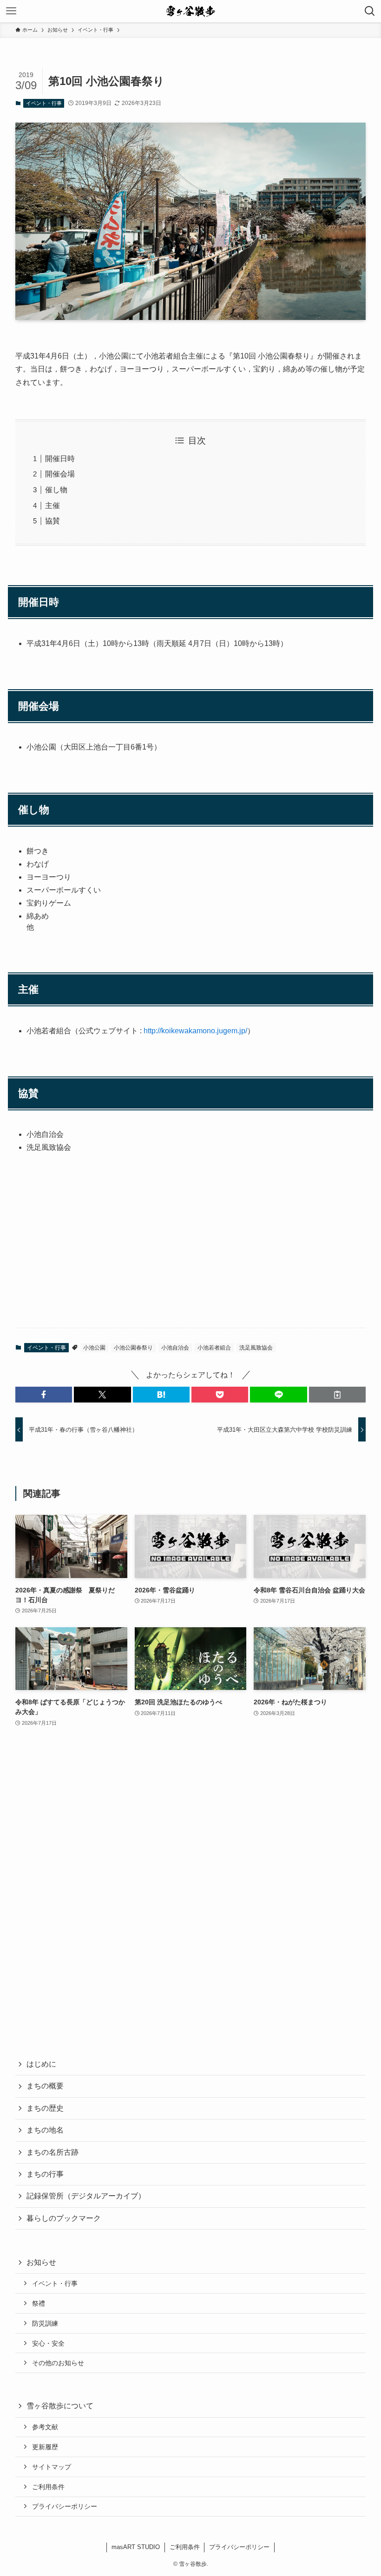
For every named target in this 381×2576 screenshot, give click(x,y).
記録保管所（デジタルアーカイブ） (86, 2196)
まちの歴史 (45, 2108)
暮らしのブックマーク (64, 2218)
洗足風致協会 (256, 1348)
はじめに (41, 2064)
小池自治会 (175, 1348)
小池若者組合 (214, 1348)
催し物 (56, 490)
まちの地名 (45, 2130)
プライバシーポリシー (65, 2506)
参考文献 (45, 2427)
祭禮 (39, 2303)
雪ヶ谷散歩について (60, 2406)
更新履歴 (45, 2447)
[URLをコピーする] (337, 1395)
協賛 (53, 521)
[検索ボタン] (370, 11)
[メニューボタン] (11, 11)
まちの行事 (45, 2174)
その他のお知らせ (58, 2363)
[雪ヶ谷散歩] (191, 11)
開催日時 (60, 459)
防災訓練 (45, 2323)
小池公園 (94, 1348)
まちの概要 (45, 2086)
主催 (53, 505)
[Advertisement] (190, 1248)
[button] (44, 1395)
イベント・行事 (44, 103)
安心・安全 (48, 2343)
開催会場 (60, 474)
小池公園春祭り (133, 1348)
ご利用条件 (48, 2487)
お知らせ (41, 2262)
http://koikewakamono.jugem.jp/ (195, 1031)
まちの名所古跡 (53, 2152)
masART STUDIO (136, 2547)
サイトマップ (52, 2467)
